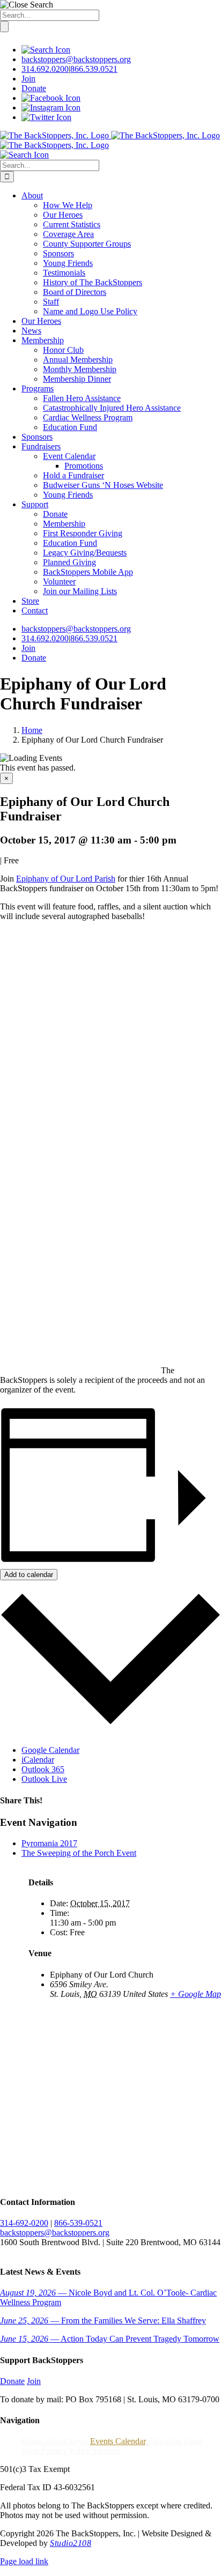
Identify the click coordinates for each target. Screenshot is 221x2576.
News (78, 2441)
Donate (34, 88)
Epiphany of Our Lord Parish (66, 879)
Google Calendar (50, 1750)
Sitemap (106, 2451)
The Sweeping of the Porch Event (79, 1853)
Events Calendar (118, 2441)
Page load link (24, 2561)
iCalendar (38, 1760)
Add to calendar (29, 1575)
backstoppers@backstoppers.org (76, 59)
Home (32, 2441)
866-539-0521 (78, 2223)
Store (30, 2451)
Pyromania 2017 (49, 1843)
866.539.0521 (94, 69)
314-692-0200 (24, 2223)
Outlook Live (44, 1779)
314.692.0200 (45, 69)
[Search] (46, 50)
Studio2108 (71, 2543)
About (55, 2441)
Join (28, 79)
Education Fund (175, 2441)
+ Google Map (196, 1994)
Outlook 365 (43, 1769)
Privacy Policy (66, 2451)
